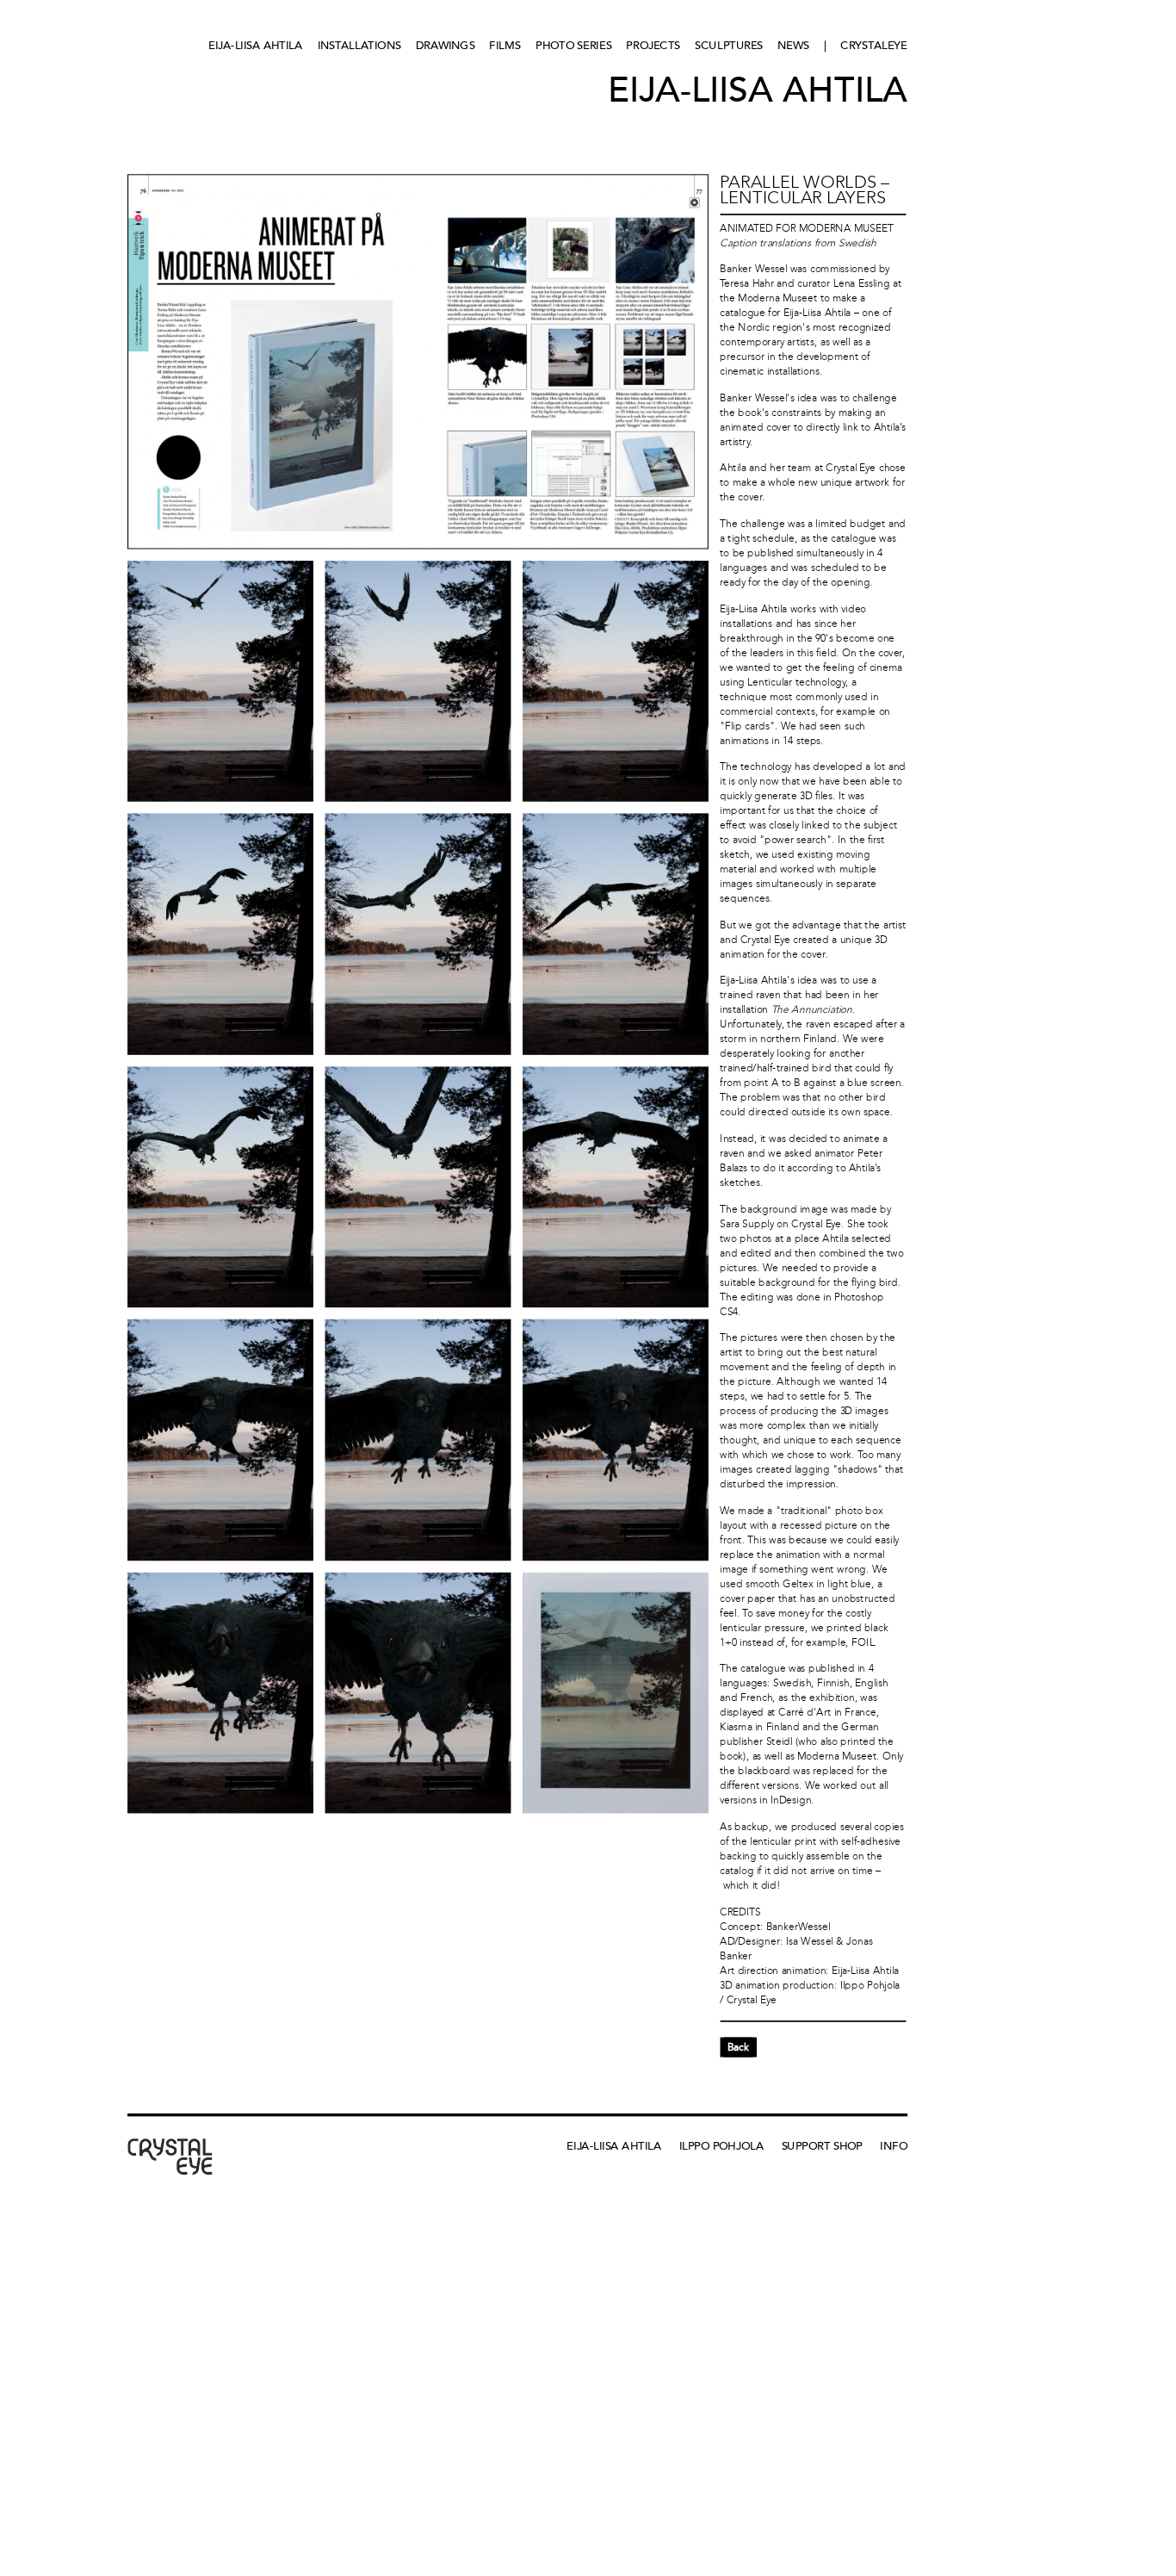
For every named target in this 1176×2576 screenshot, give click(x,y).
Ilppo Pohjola (722, 2146)
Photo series (573, 45)
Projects (653, 45)
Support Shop (822, 2146)
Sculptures (729, 45)
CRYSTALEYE (873, 45)
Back (739, 2047)
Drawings (446, 45)
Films (505, 45)
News (793, 45)
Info (893, 2146)
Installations (359, 45)
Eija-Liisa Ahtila (256, 45)
